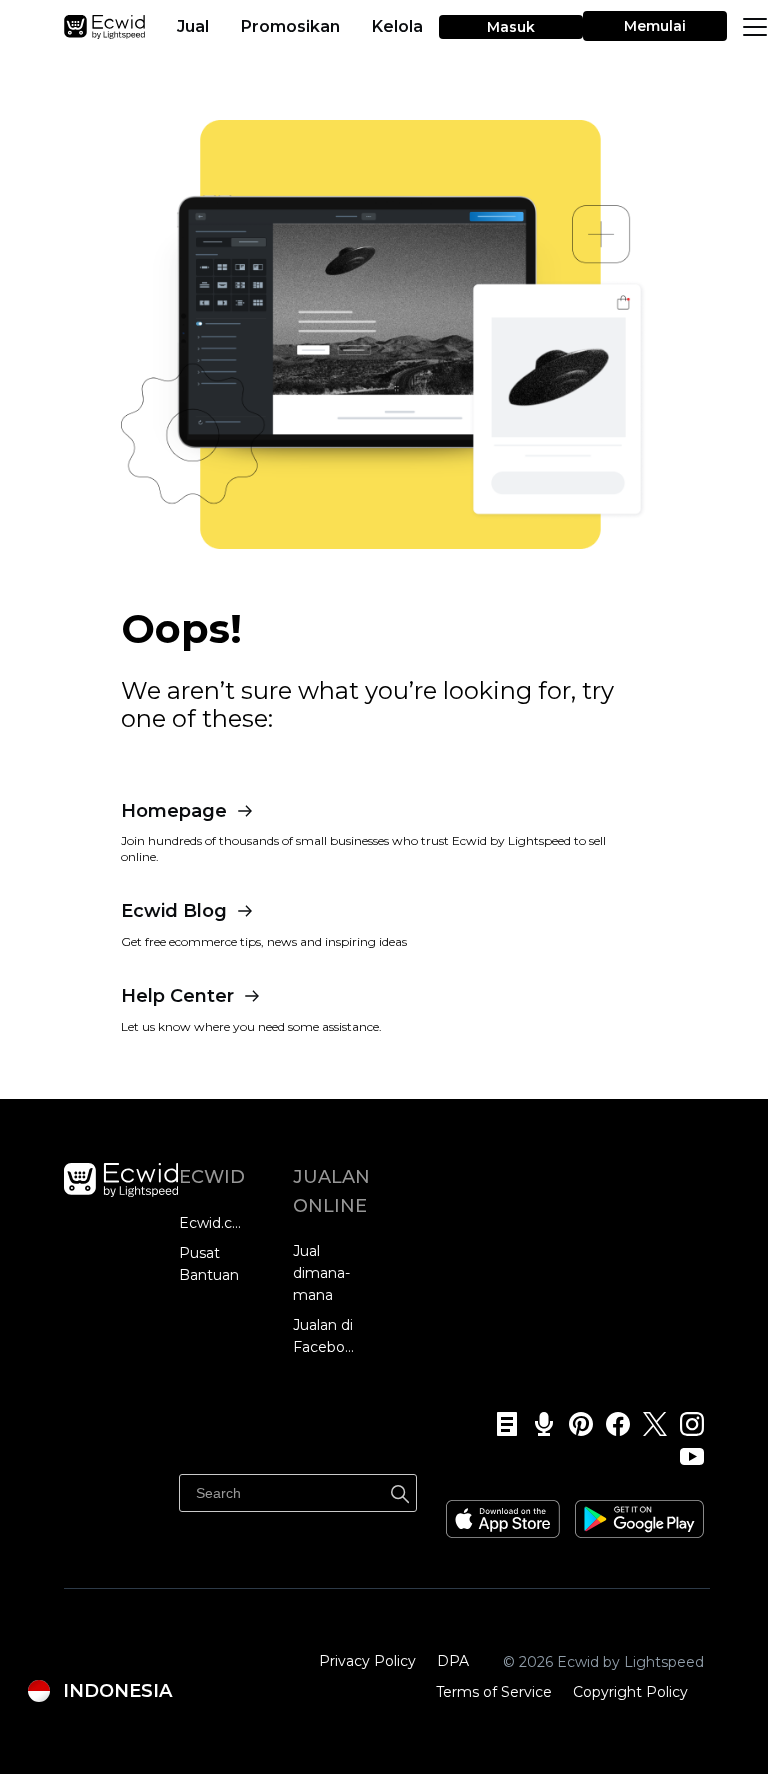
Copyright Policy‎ (630, 1692)
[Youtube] (685, 1456)
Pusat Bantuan (209, 1264)
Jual (193, 26)
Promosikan (290, 26)
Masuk (511, 27)
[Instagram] (685, 1424)
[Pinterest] (574, 1424)
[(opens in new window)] (503, 1512)
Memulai (655, 26)
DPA (453, 1661)
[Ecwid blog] (500, 1424)
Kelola (397, 26)
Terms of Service (494, 1692)
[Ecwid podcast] (537, 1424)
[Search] (400, 1491)
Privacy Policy (367, 1661)
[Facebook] (611, 1424)
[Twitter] (648, 1424)
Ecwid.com (212, 1223)
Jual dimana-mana (321, 1273)
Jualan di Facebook (326, 1336)
